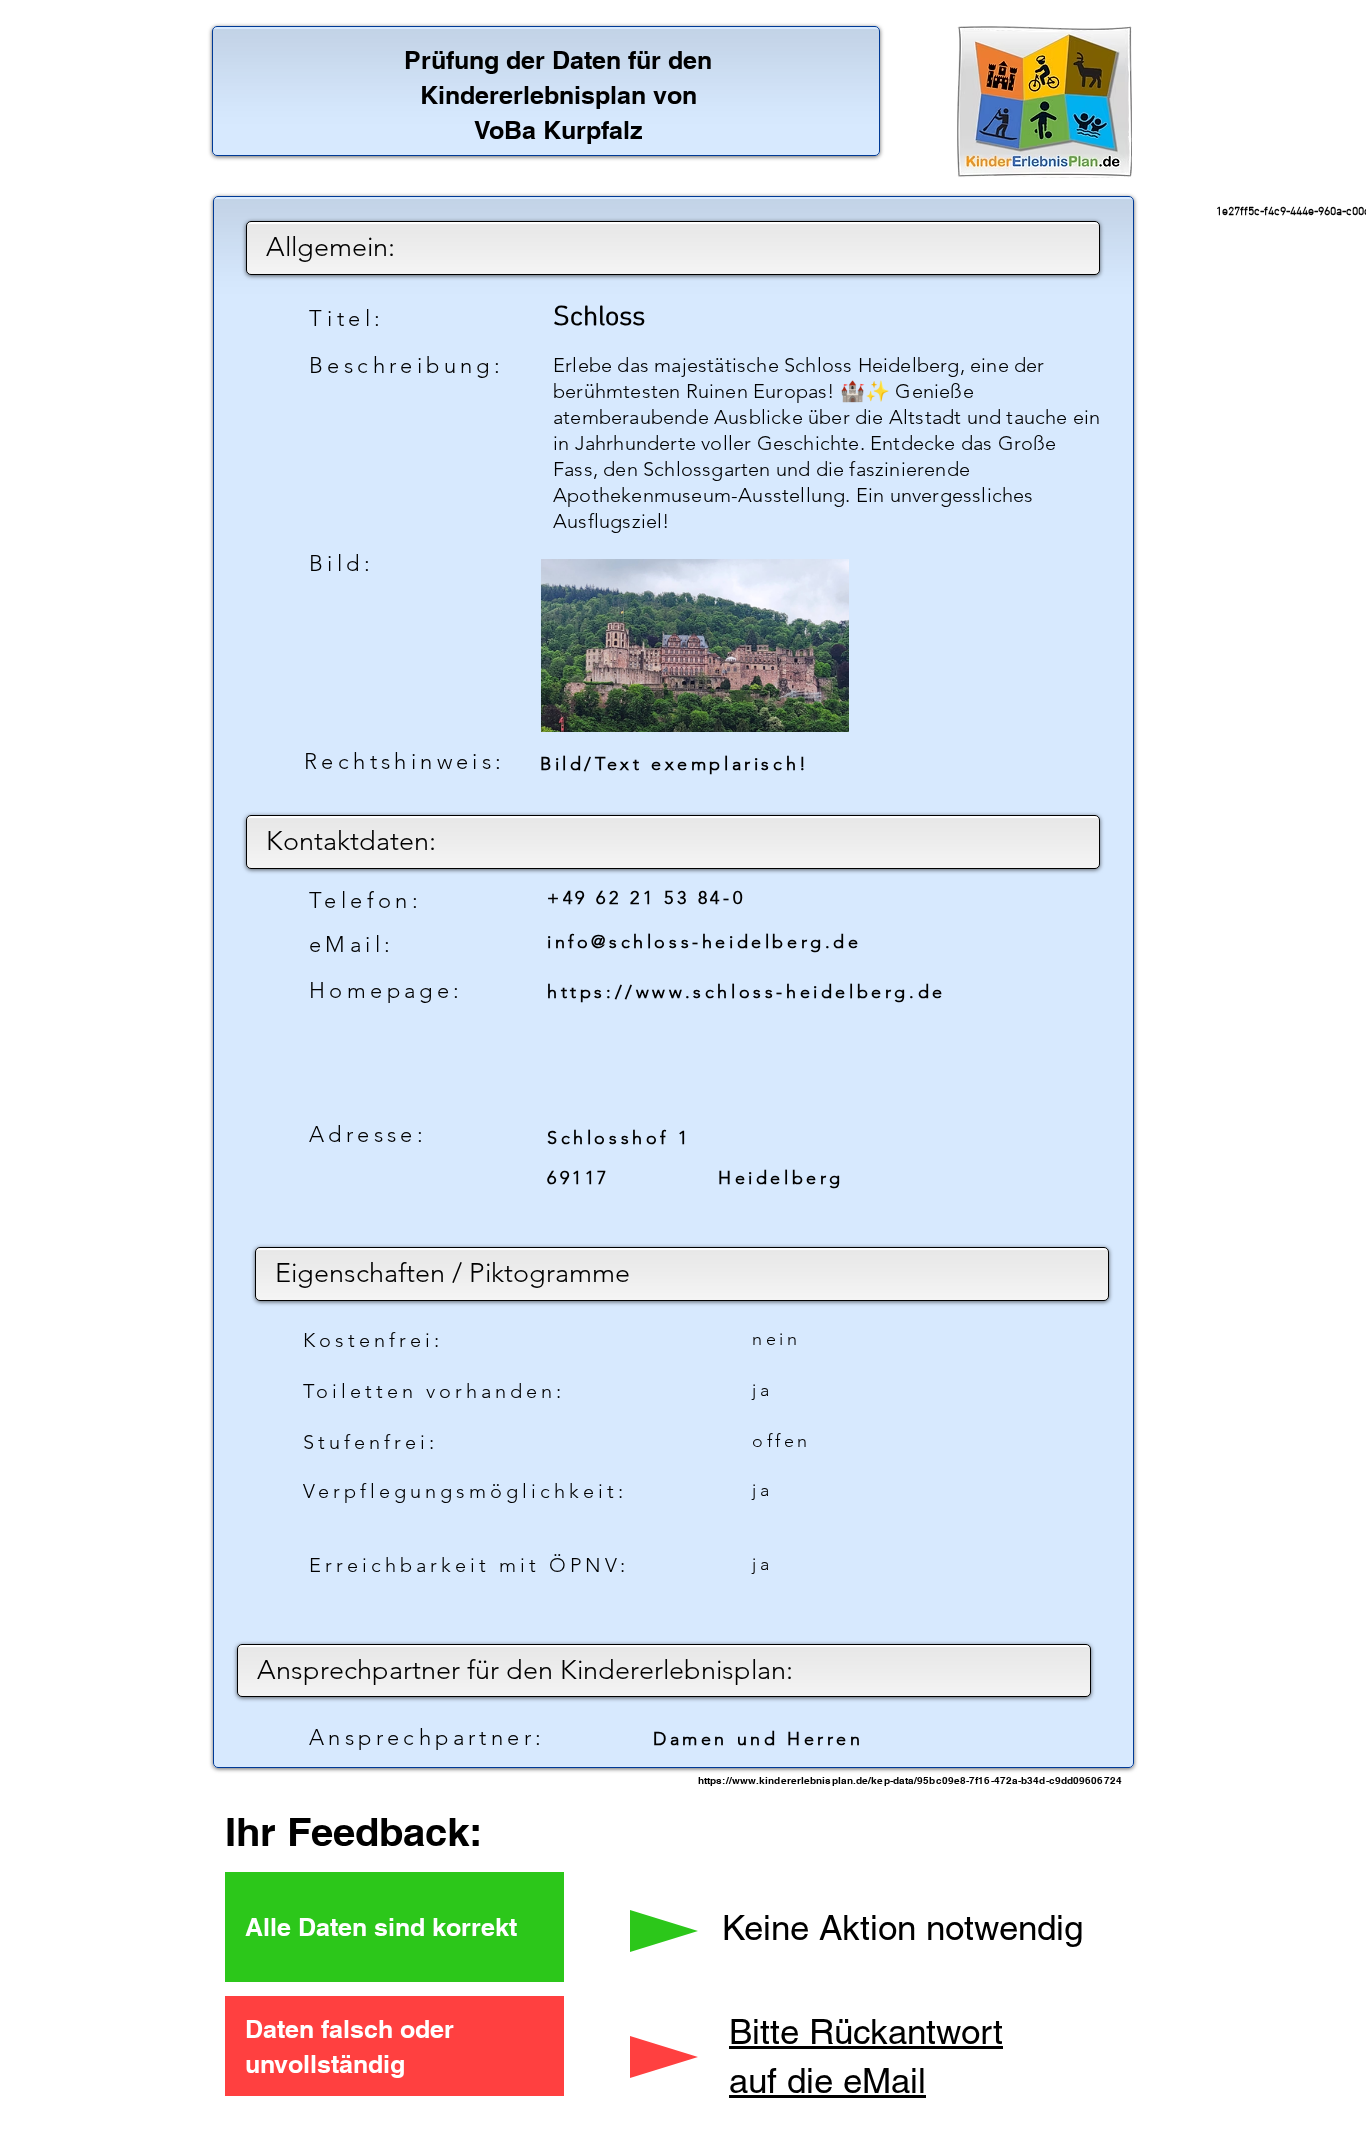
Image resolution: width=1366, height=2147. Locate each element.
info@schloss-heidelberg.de (704, 942)
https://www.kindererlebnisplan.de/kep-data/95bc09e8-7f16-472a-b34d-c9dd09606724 (910, 1780)
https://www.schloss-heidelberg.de (746, 992)
